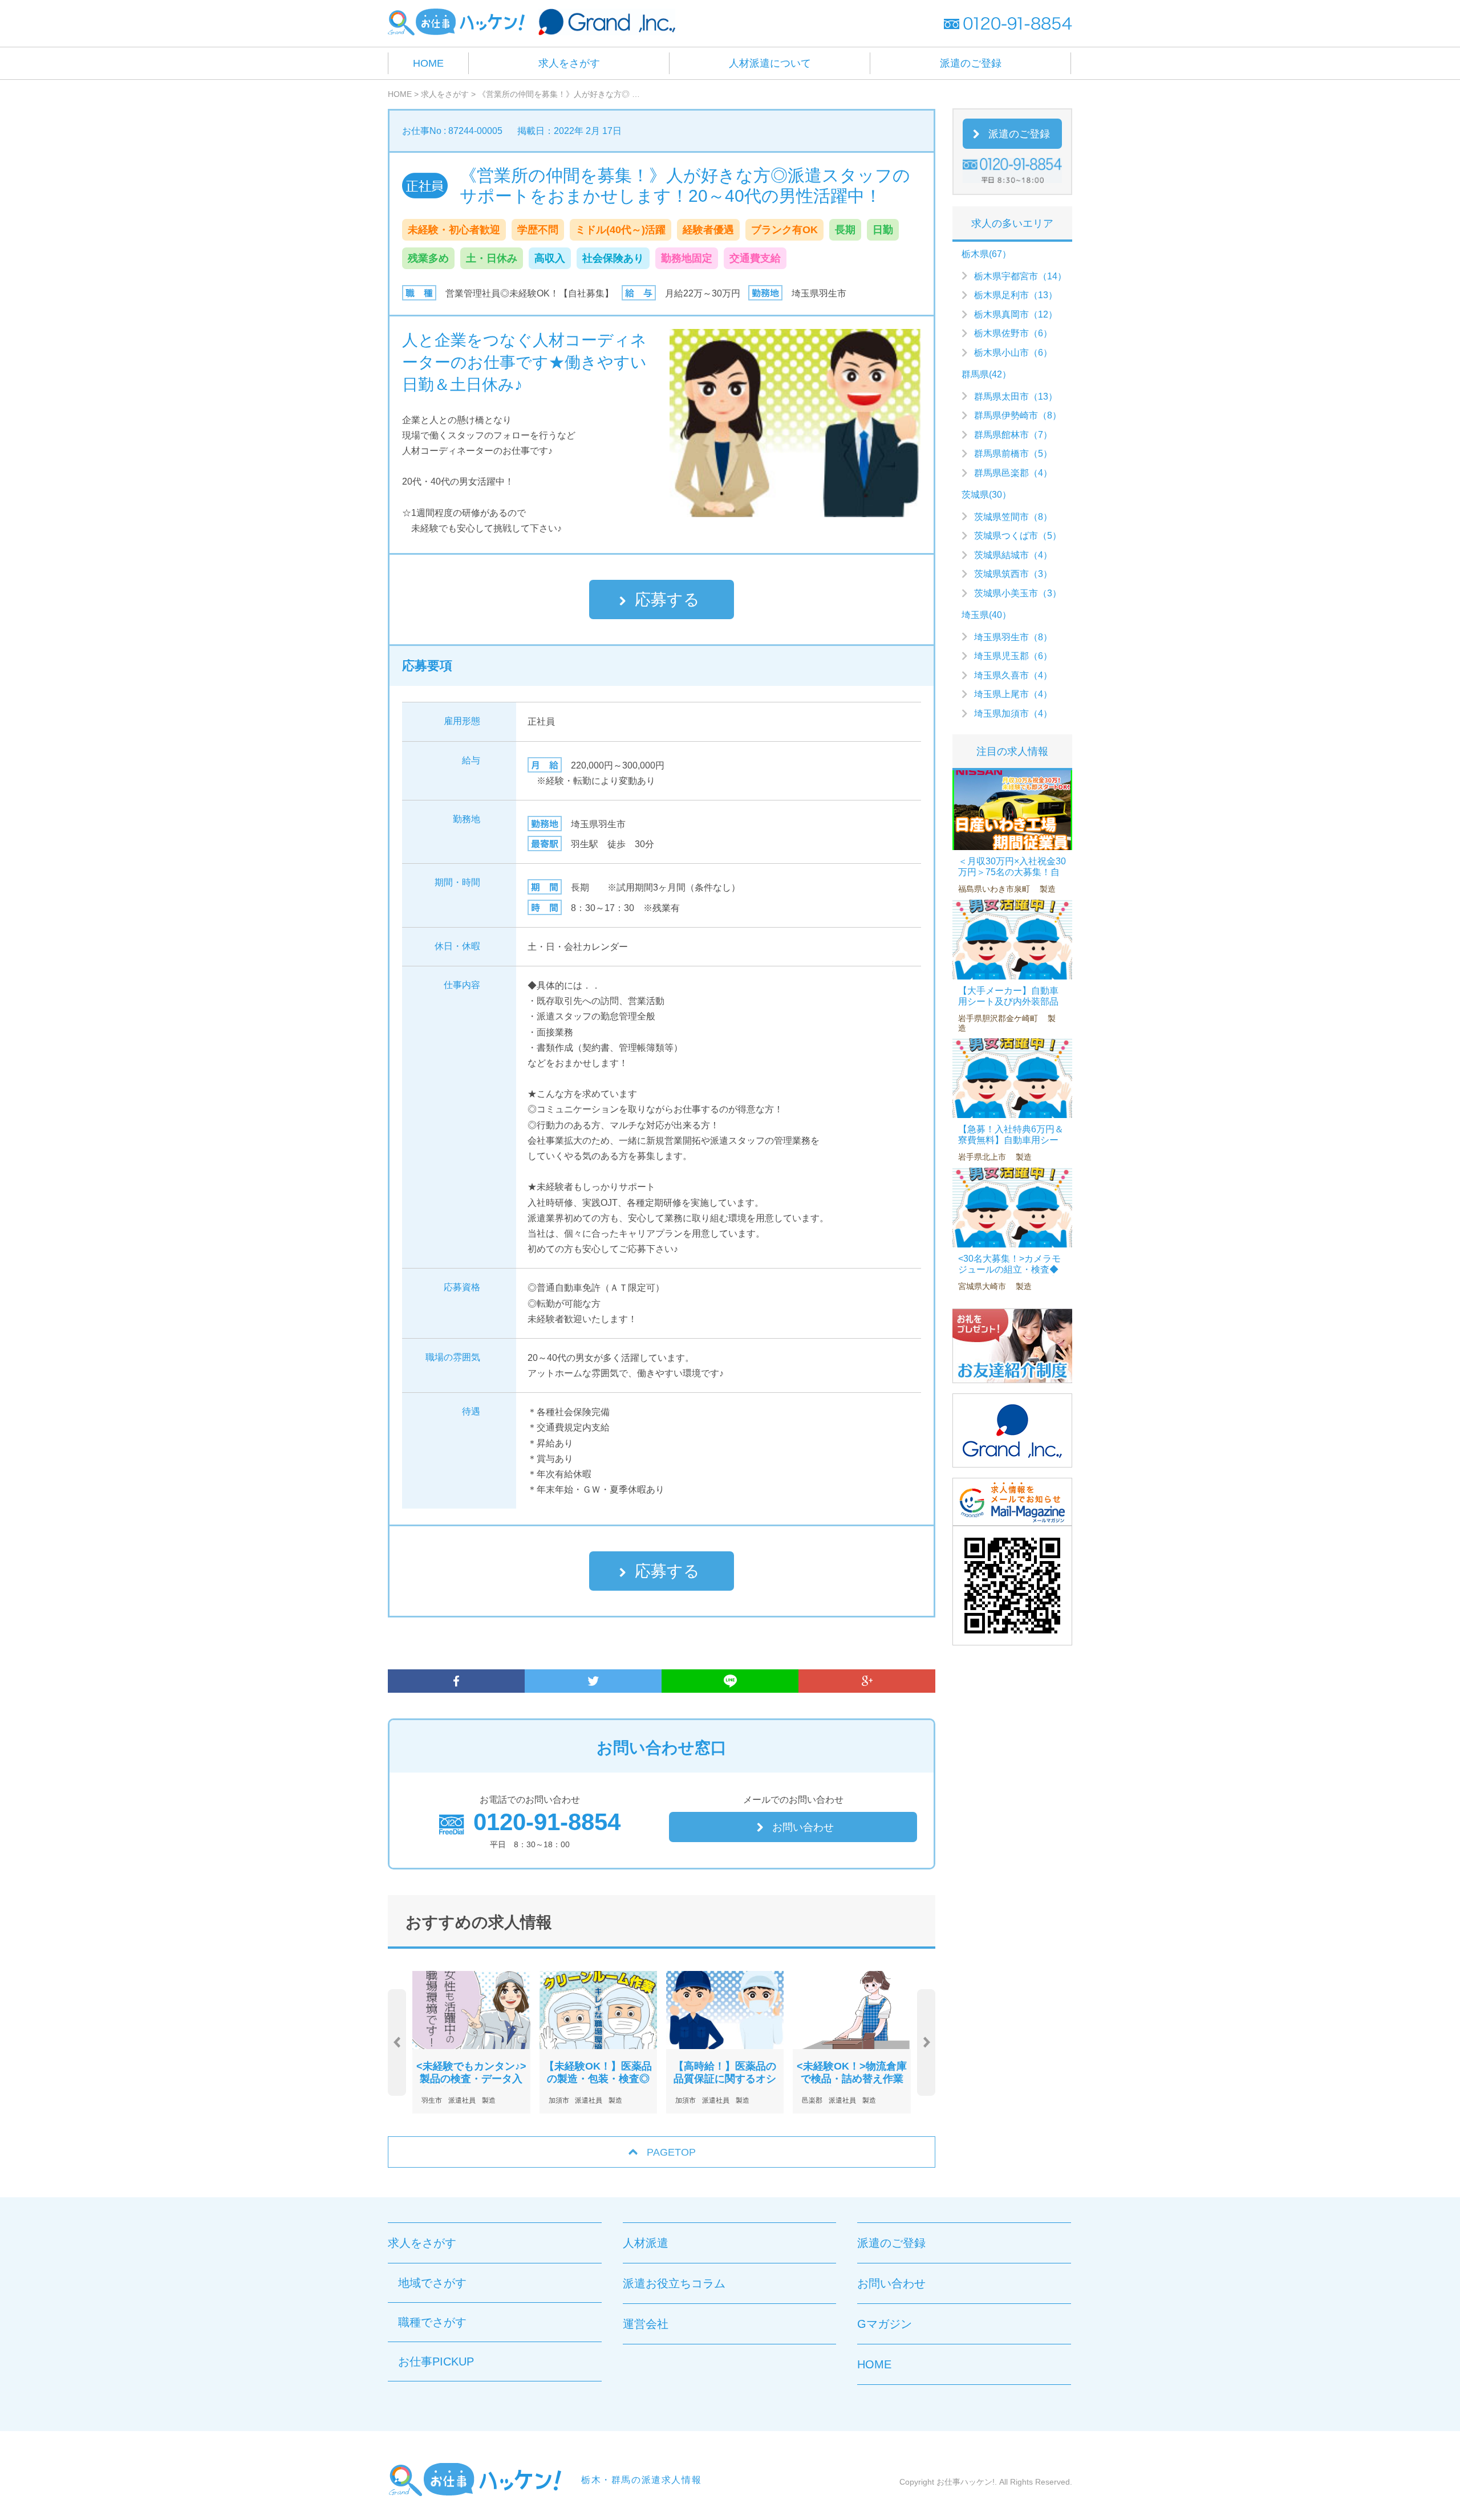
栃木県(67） (986, 254)
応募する (667, 599)
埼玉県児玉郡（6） (1013, 656)
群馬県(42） (986, 374)
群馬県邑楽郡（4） (1013, 473)
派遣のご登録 (971, 63)
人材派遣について (770, 63)
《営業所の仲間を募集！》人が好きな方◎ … (559, 94)
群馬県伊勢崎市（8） (1018, 415)
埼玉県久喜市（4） (1013, 675)
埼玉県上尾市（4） (1013, 694)
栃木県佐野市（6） (1013, 333)
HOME (428, 63)
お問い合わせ (803, 1827)
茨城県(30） (986, 495)
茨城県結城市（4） (1013, 555)
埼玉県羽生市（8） (1013, 637)
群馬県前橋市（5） (1013, 454)
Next (926, 2043)
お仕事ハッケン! (966, 2482)
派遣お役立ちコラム (674, 2283)
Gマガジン (885, 2324)
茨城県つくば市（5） (1018, 536)
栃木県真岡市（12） (1016, 314)
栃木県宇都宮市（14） (1020, 276)
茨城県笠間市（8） (1013, 517)
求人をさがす (569, 63)
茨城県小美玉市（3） (1018, 593)
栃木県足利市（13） (1016, 295)
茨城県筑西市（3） (1013, 574)
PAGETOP (671, 2152)
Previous (397, 2043)
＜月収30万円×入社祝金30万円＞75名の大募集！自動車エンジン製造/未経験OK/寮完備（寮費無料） (1012, 878)
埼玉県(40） (986, 615)
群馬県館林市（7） (1013, 435)
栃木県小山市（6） (1013, 353)
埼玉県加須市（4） (1013, 714)
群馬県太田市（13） (1016, 397)
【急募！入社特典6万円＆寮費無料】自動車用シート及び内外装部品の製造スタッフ (1011, 1146)
